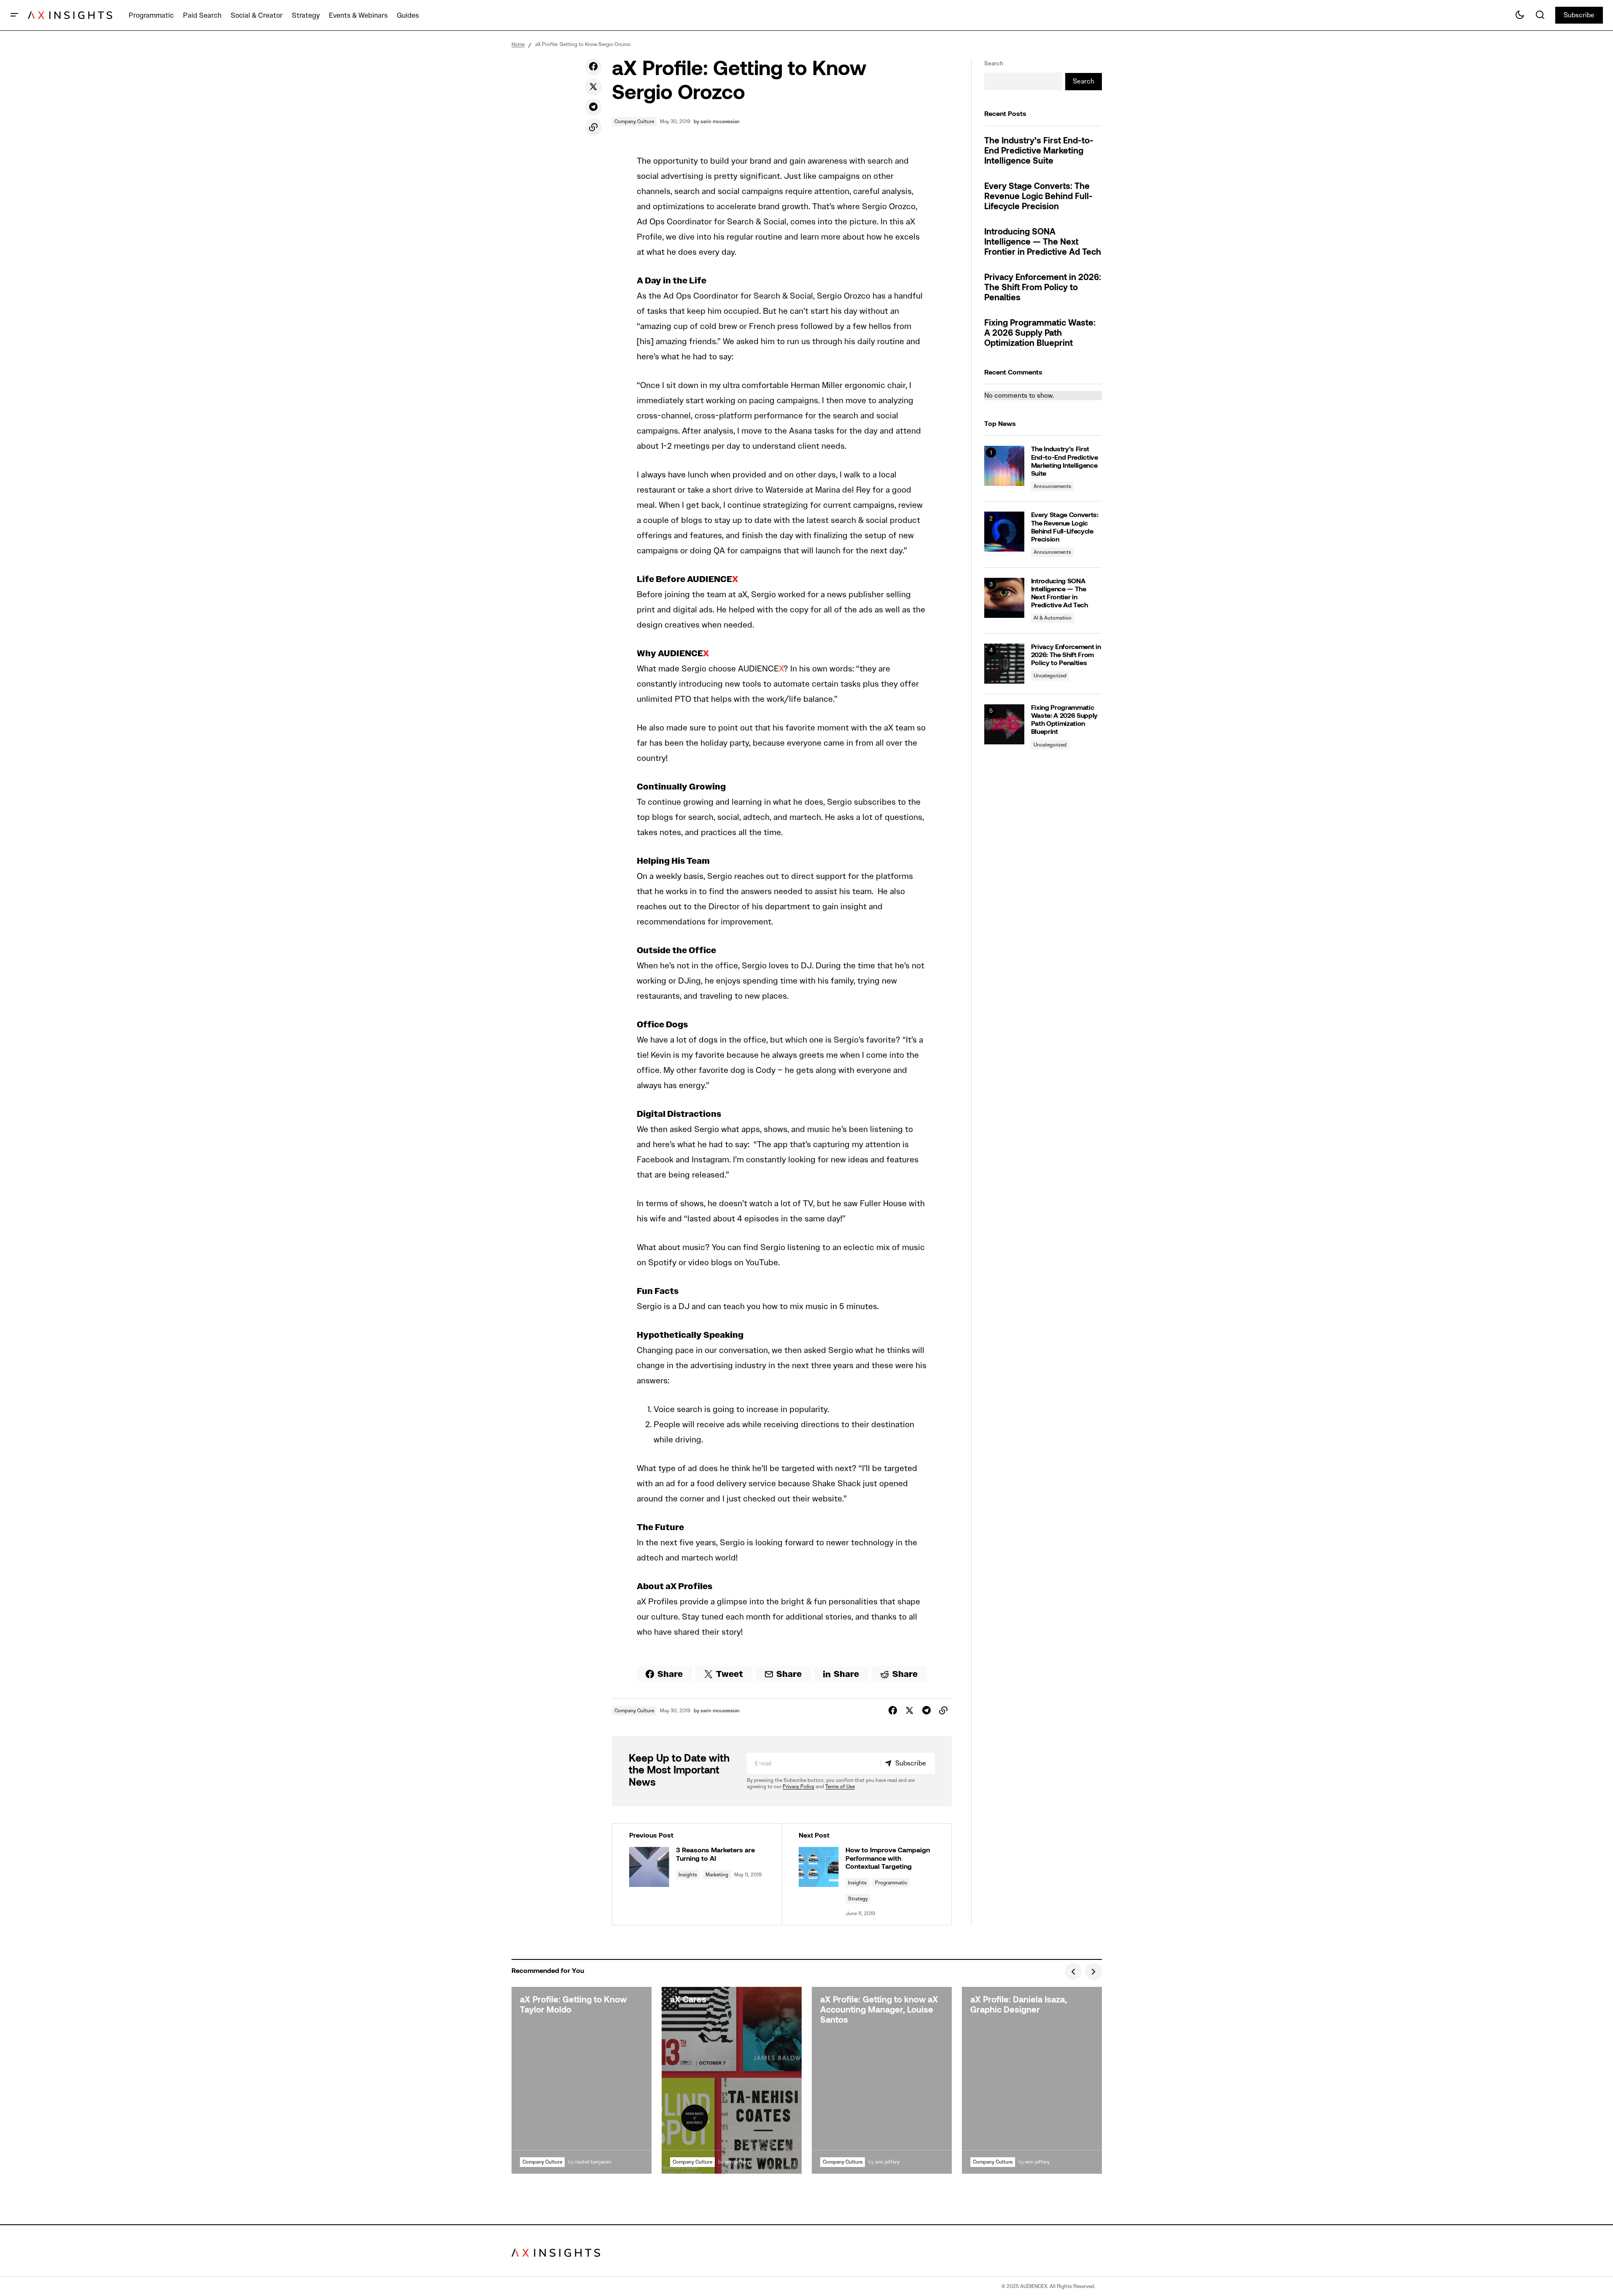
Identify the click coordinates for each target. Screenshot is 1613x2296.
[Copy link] (593, 127)
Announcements (1052, 486)
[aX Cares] (732, 2080)
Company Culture (634, 121)
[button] (14, 15)
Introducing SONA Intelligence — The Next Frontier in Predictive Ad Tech (1043, 243)
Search (994, 63)
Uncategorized (1050, 675)
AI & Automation (1053, 618)
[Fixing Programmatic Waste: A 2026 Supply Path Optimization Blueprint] (1004, 724)
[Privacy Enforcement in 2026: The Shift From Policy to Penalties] (1004, 664)
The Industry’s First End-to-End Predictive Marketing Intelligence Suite (1039, 151)
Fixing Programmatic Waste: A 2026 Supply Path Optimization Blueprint (1040, 334)
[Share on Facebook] (593, 67)
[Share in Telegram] (593, 107)
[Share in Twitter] (593, 87)
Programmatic (891, 1882)
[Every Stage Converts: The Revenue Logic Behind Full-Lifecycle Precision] (1004, 532)
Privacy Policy (798, 1786)
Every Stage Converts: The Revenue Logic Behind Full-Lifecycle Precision (1038, 197)
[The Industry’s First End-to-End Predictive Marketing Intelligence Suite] (1004, 466)
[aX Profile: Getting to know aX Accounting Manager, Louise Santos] (882, 2080)
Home (518, 44)
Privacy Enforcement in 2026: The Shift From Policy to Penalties (1043, 288)
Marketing (717, 1874)
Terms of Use (840, 1786)
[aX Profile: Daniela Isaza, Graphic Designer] (1032, 2080)
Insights (688, 1874)
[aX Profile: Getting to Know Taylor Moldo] (582, 2080)
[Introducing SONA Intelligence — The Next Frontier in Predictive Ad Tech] (1004, 598)
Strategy (858, 1899)
